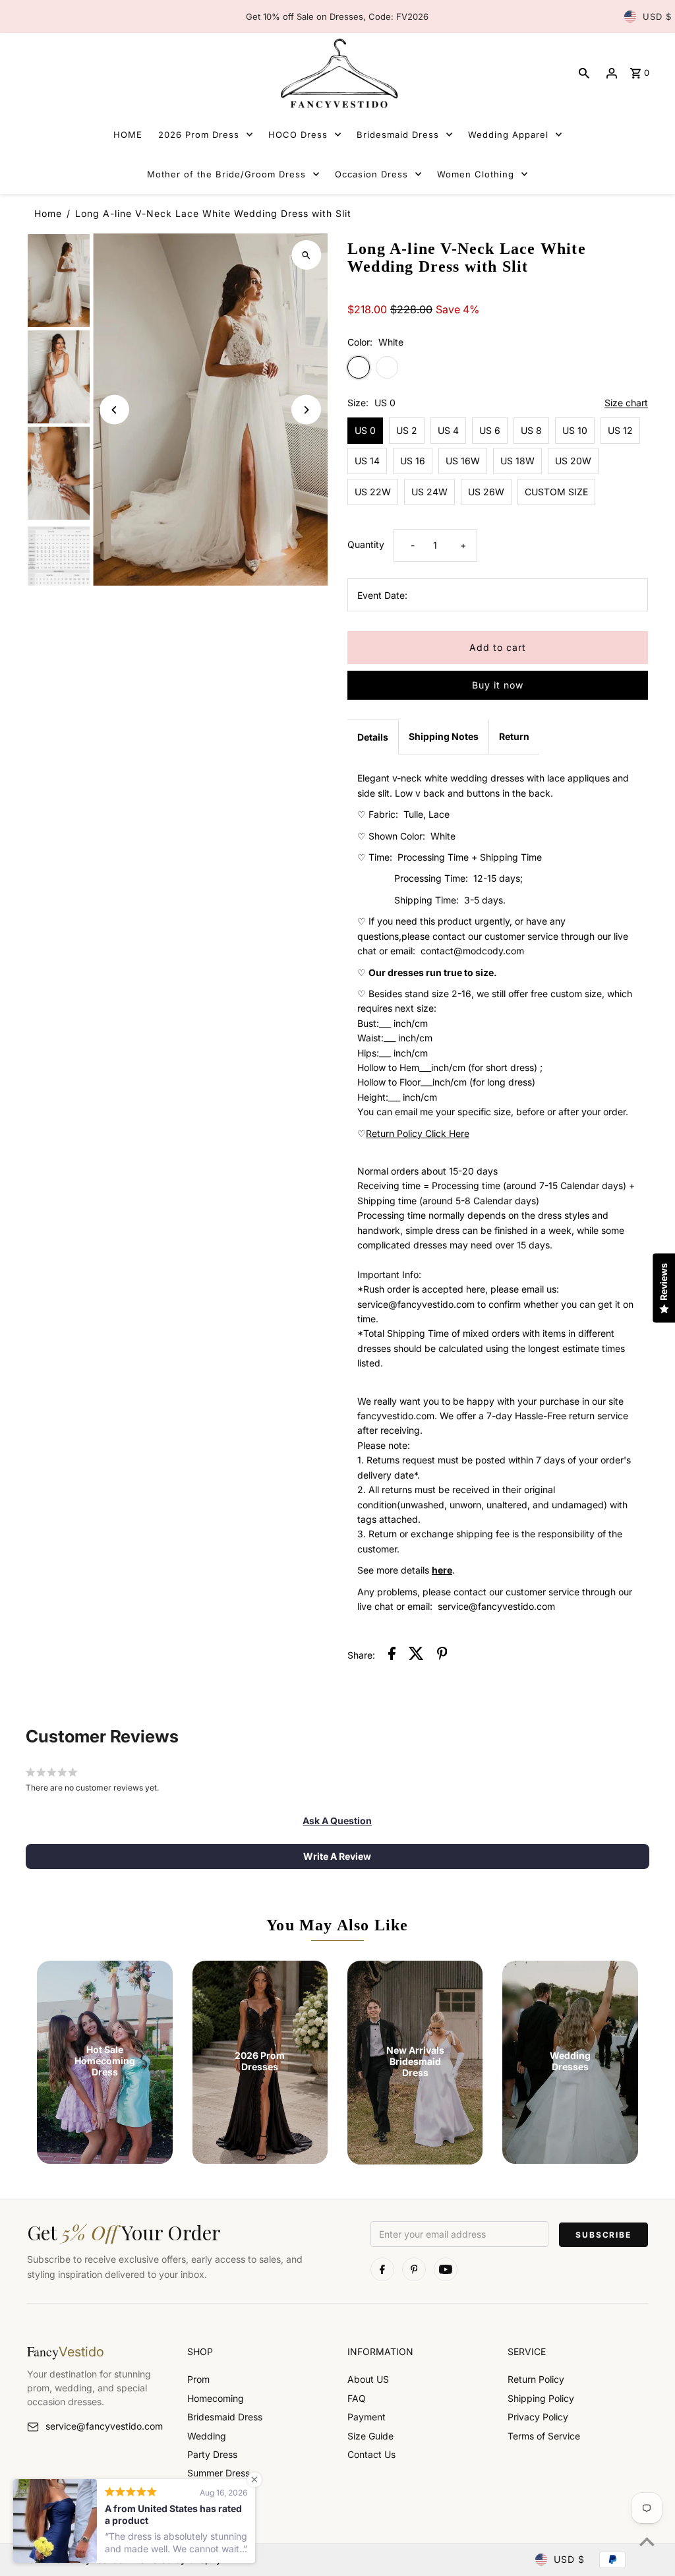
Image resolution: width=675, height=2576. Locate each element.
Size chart (626, 403)
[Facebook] (382, 2269)
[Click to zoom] (306, 255)
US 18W (517, 461)
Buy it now (498, 685)
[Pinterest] (414, 2269)
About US (368, 2379)
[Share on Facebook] (392, 1655)
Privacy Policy (538, 2417)
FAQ (357, 2398)
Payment (367, 2417)
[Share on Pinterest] (442, 1655)
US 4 (448, 430)
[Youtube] (446, 2269)
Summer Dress (219, 2473)
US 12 (620, 430)
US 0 (365, 430)
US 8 (531, 430)
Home (48, 213)
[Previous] (114, 410)
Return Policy (536, 2379)
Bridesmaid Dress (225, 2417)
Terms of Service (544, 2436)
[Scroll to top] (647, 2541)
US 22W (373, 492)
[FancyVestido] (337, 73)
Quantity (366, 544)
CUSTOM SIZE (556, 492)
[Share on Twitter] (416, 1655)
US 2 (407, 430)
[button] (337, 1821)
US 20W (573, 461)
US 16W (463, 461)
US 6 (490, 430)
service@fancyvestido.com (104, 2426)
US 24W (429, 492)
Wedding (207, 2436)
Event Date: (382, 595)
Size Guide (370, 2436)
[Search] (584, 73)
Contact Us (371, 2454)
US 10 (575, 430)
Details (373, 737)
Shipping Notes (444, 736)
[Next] (306, 410)
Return (514, 736)
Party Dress (212, 2454)
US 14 (367, 461)
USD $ (657, 16)
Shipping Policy (541, 2398)
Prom (198, 2379)
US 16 (413, 461)
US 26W (486, 492)
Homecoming (216, 2398)
